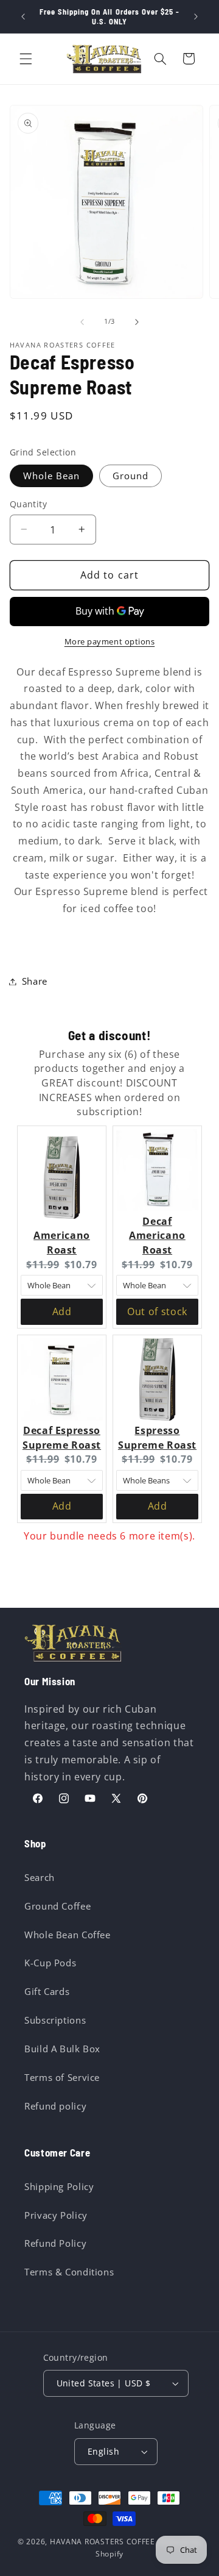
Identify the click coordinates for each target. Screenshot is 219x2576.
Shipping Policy (59, 2186)
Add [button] (62, 1311)
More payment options (110, 642)
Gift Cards (47, 1991)
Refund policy (55, 2106)
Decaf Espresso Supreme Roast (62, 1438)
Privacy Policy (56, 2215)
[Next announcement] (196, 16)
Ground (130, 476)
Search (40, 1877)
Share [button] (35, 981)
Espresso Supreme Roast (157, 1438)
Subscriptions (55, 2020)
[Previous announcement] (23, 16)
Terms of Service (62, 2077)
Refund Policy (55, 2243)
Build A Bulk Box (62, 2049)
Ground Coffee (57, 1906)
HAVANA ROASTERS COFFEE (103, 2542)
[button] (26, 59)
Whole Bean (52, 476)
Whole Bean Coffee (68, 1935)
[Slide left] (82, 322)
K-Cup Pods (50, 1963)
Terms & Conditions (69, 2272)
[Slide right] (137, 322)
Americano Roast (62, 1243)
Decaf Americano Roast (157, 1236)
